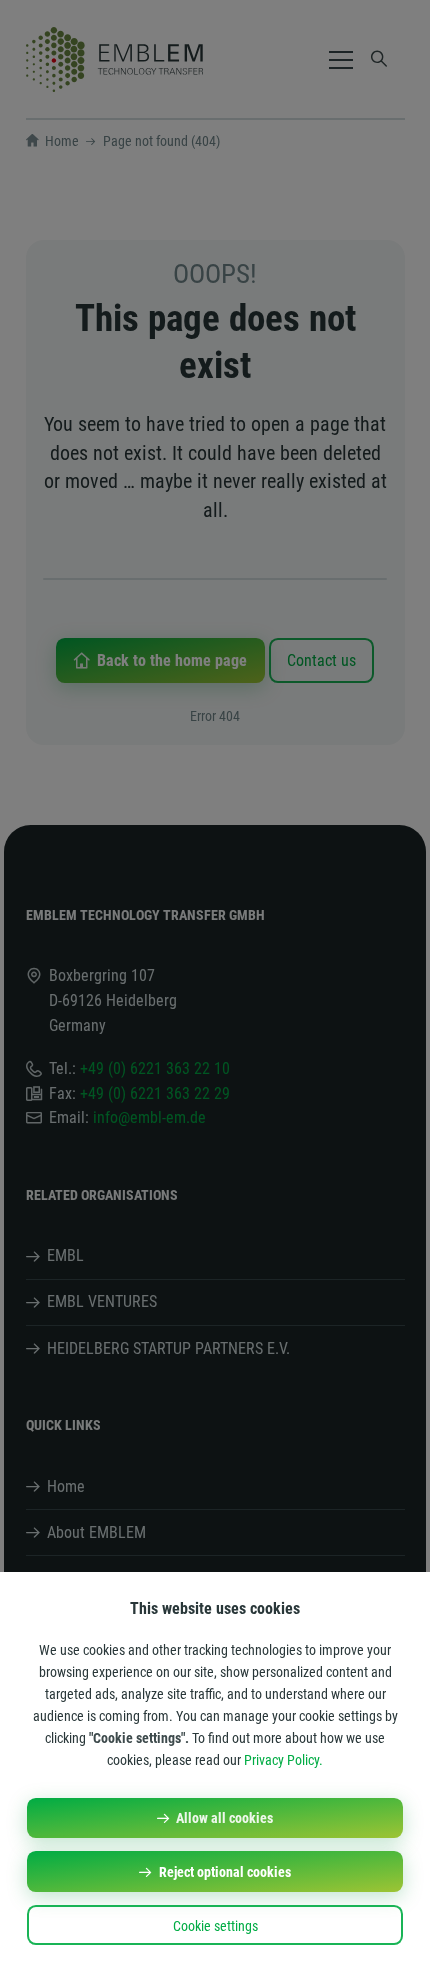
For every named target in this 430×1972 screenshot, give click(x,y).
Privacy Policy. (283, 1760)
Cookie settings (215, 1926)
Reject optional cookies (225, 1872)
